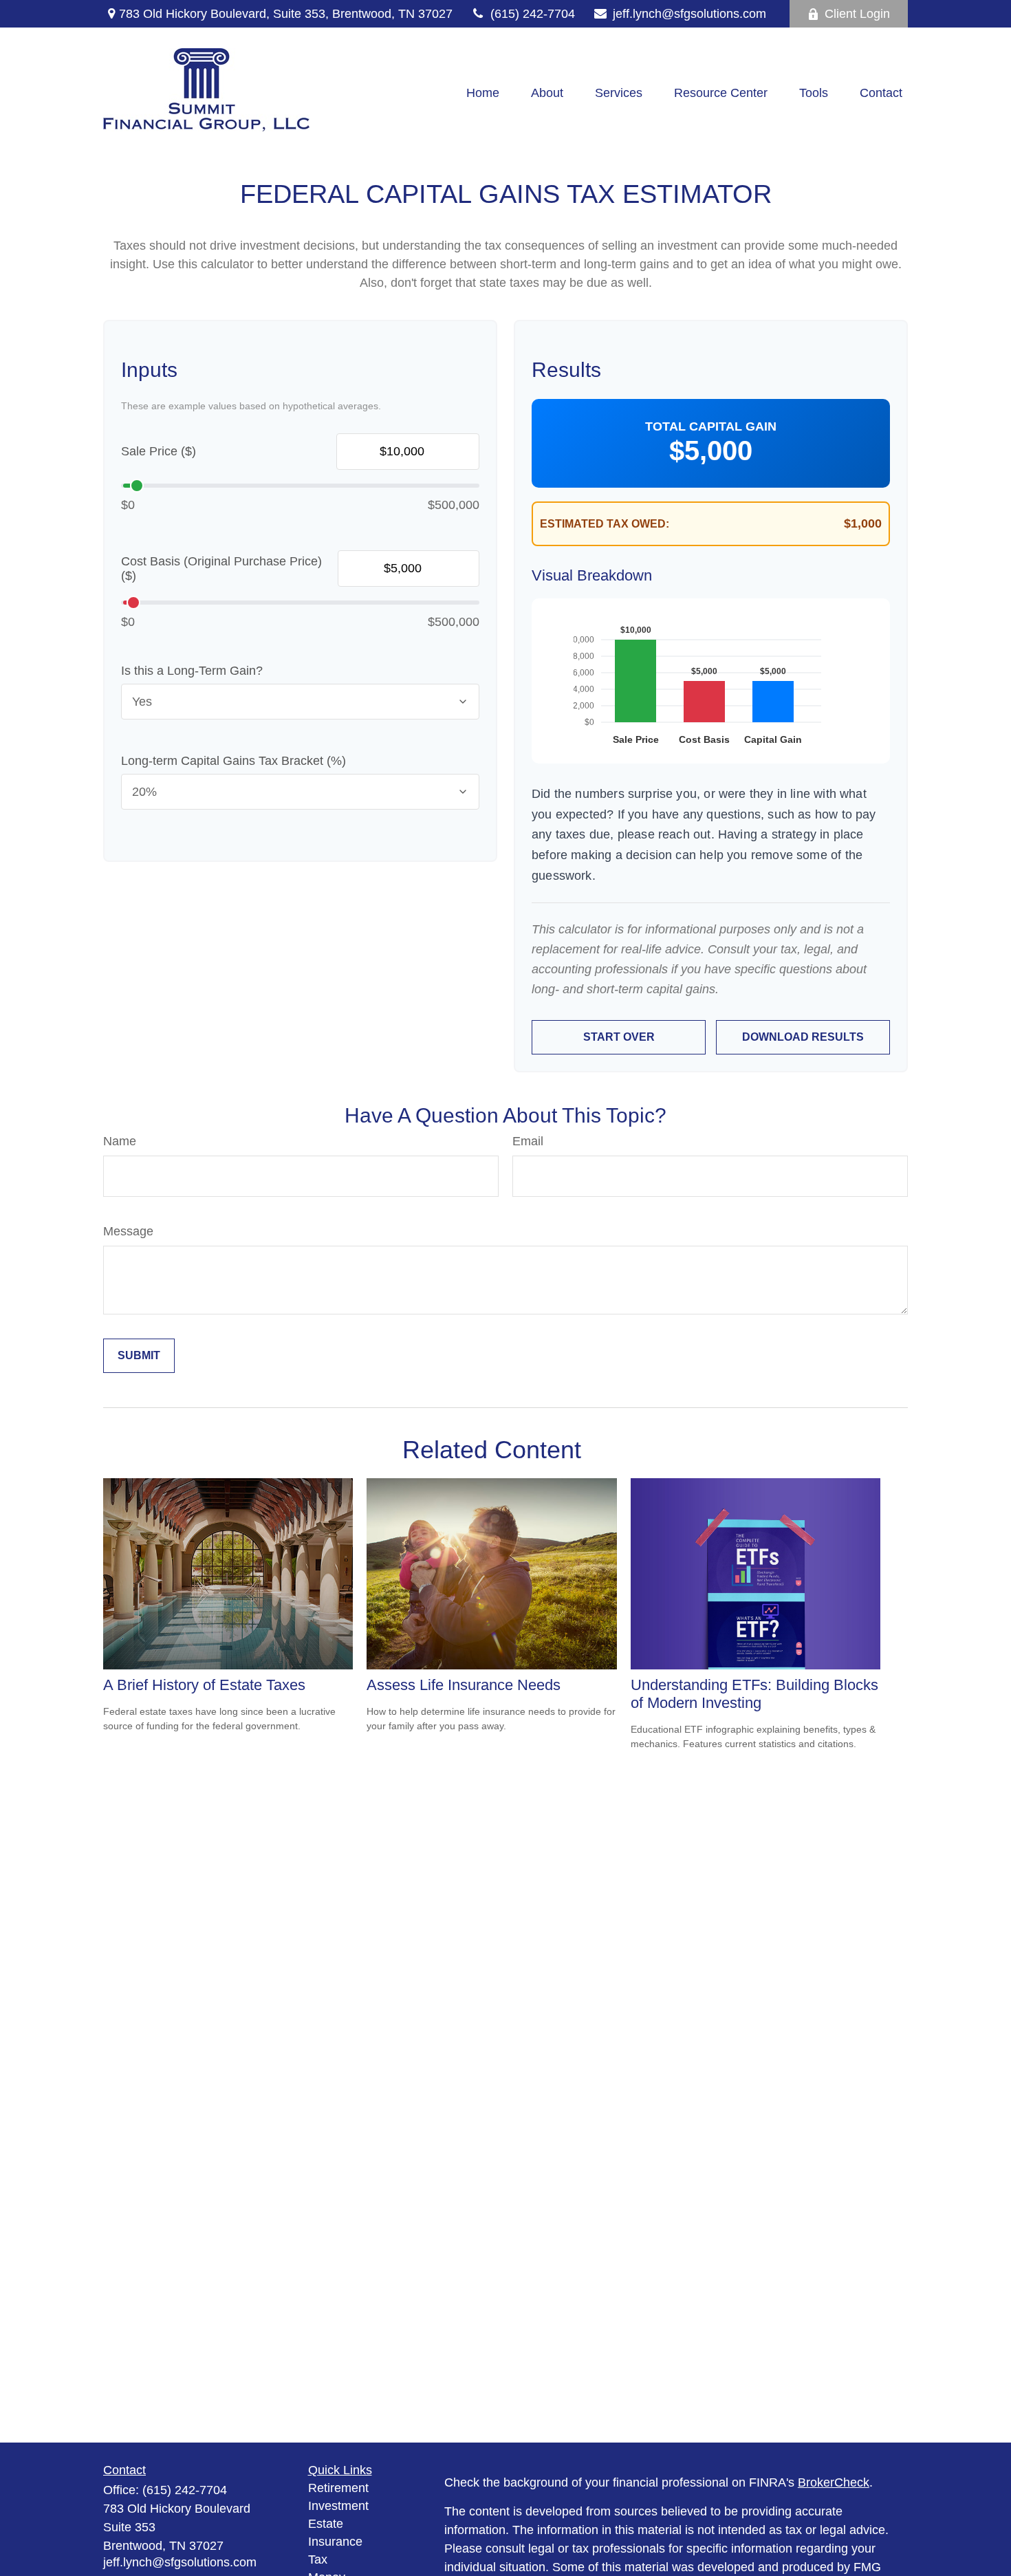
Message (128, 1231)
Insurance (335, 2542)
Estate (326, 2524)
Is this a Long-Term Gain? (192, 671)
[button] (483, 94)
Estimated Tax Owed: (605, 524)
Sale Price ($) (159, 451)
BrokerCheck (834, 2482)
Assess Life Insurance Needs (464, 1685)
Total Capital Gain (711, 426)
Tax (318, 2559)
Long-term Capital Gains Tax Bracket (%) (233, 761)
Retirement (338, 2488)
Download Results (803, 1037)
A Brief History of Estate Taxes (204, 1685)
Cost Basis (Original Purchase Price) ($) (221, 569)
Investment (338, 2506)
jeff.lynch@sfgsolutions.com (689, 14)
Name (120, 1141)
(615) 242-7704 (533, 14)
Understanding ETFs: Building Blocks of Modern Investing (754, 1694)
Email (528, 1141)
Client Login (857, 14)
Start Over (619, 1037)
